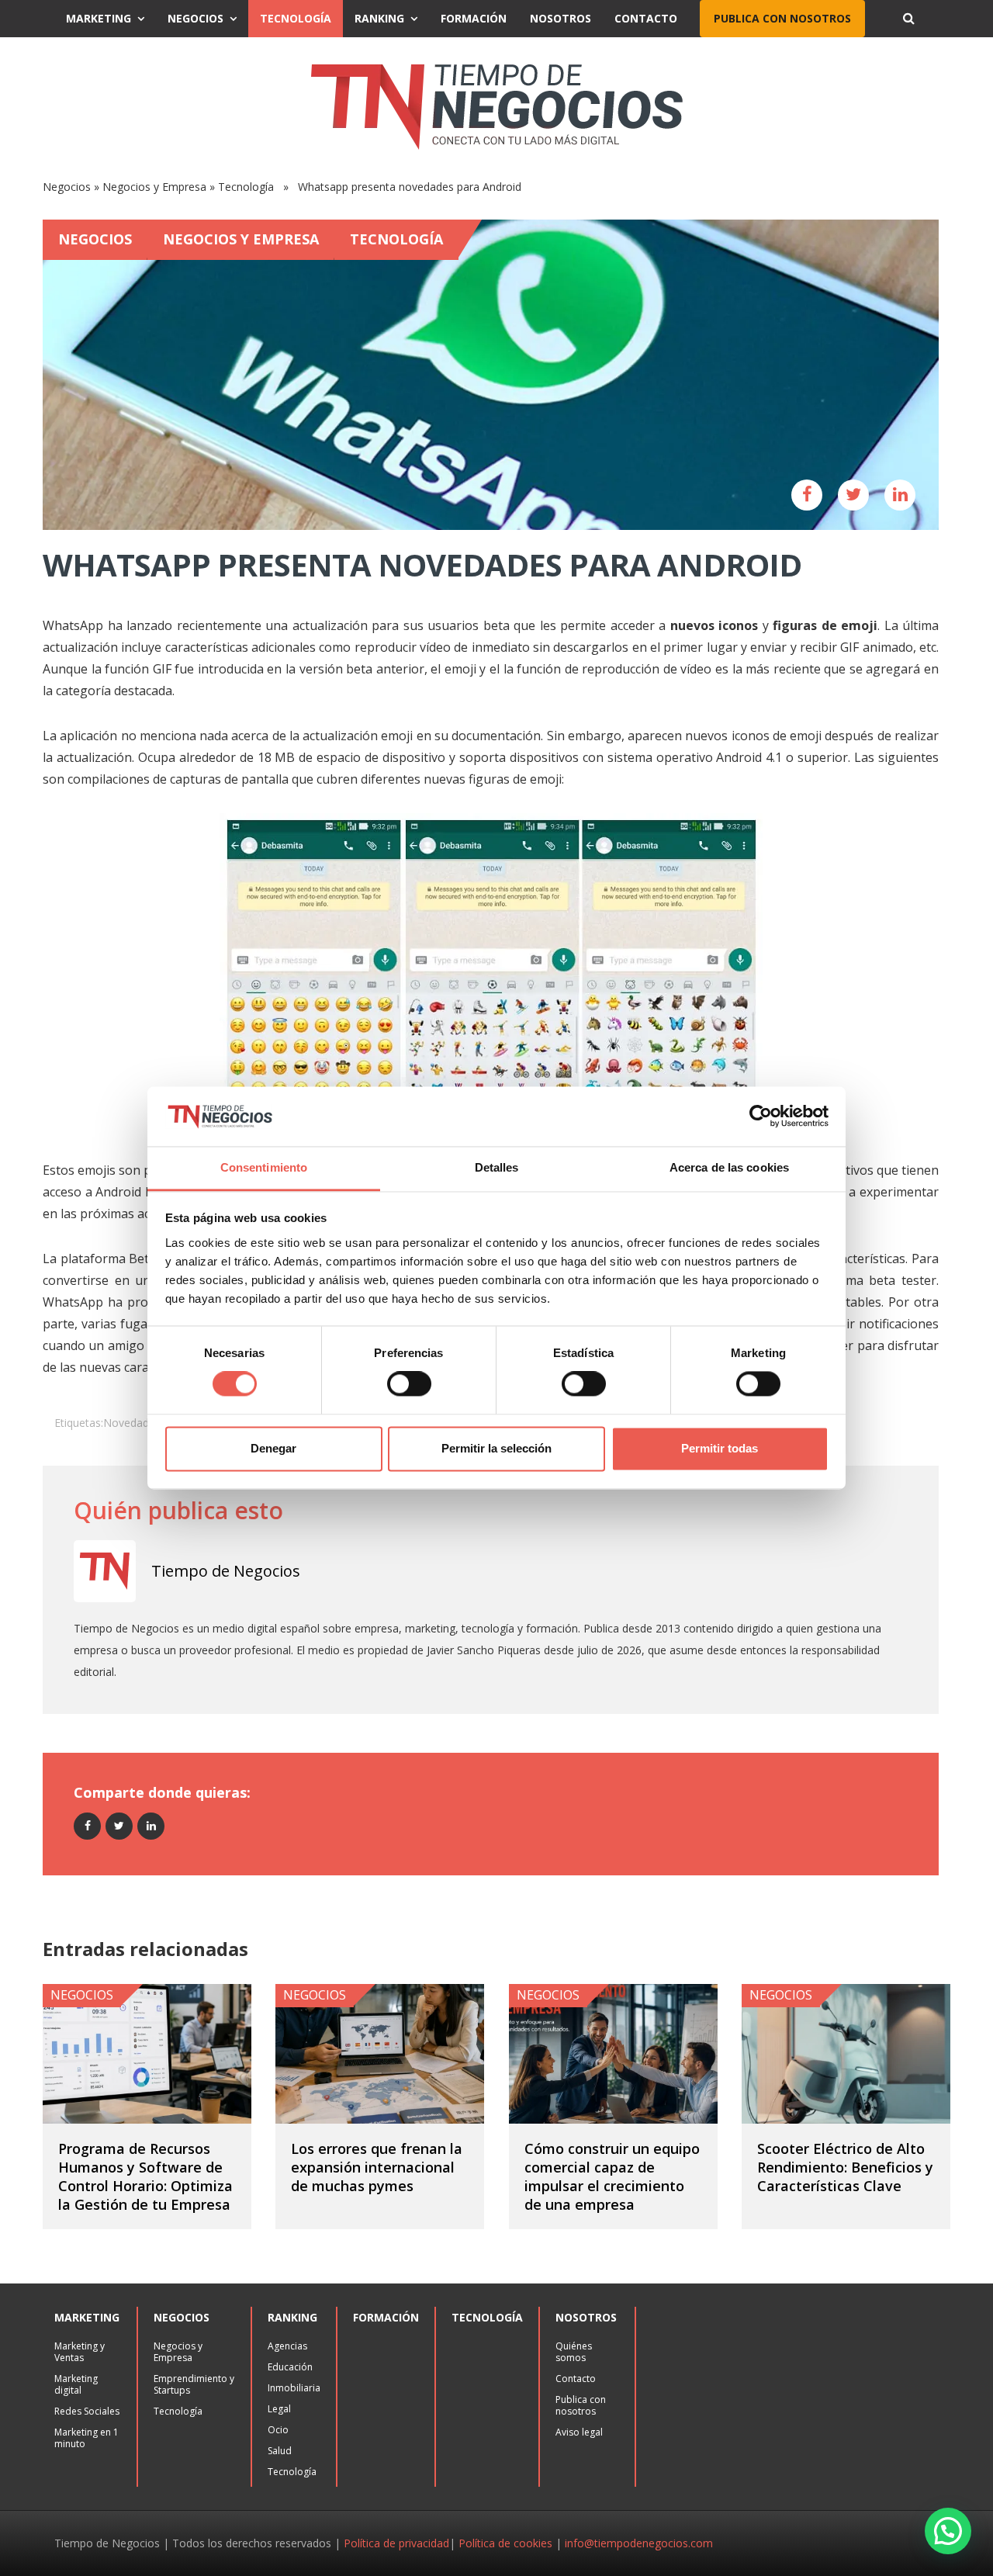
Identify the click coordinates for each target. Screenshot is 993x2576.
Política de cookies (505, 2543)
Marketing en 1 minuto (86, 2438)
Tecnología (296, 18)
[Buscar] (908, 19)
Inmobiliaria (294, 2388)
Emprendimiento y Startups (194, 2384)
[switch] (409, 1384)
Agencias (287, 2346)
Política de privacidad (396, 2543)
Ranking (379, 18)
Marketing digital (76, 2384)
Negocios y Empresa (154, 187)
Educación (290, 2367)
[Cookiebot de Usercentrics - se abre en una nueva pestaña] (761, 1117)
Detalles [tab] (497, 1167)
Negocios (195, 18)
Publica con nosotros (782, 18)
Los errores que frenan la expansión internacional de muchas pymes (377, 2167)
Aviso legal (579, 2432)
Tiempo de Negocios (226, 1571)
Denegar (273, 1448)
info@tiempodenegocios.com (639, 2543)
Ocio (278, 2430)
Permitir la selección (496, 1448)
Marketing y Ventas (80, 2352)
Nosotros (561, 18)
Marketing (99, 18)
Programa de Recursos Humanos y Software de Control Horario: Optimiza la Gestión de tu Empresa (145, 2176)
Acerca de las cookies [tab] (729, 1167)
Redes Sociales (87, 2411)
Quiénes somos (574, 2352)
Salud (280, 2451)
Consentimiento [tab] (264, 1167)
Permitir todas (720, 1448)
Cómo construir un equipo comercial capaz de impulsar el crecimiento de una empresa (612, 2176)
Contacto (646, 18)
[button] (948, 2531)
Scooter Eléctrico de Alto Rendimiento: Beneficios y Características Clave (845, 2167)
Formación (474, 18)
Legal (279, 2409)
